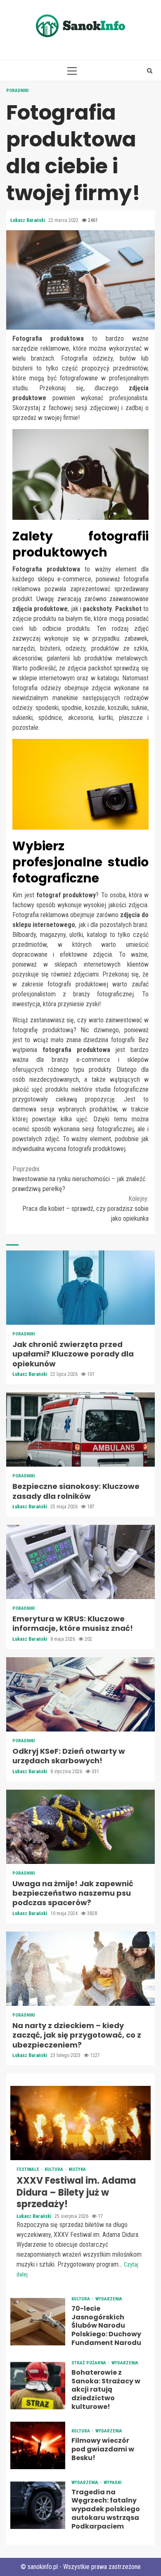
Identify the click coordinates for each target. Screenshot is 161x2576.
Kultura (54, 2169)
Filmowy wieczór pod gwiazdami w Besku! (38, 2445)
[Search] (150, 71)
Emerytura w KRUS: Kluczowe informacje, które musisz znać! (80, 1562)
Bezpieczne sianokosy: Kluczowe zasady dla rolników (80, 1430)
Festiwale (28, 2169)
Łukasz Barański (28, 220)
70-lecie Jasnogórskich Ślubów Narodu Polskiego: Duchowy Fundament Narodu (38, 2322)
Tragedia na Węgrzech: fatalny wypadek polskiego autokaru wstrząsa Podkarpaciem (38, 2505)
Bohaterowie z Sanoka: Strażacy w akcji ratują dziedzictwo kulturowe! (38, 2386)
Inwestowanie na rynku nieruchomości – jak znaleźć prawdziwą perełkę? (79, 1179)
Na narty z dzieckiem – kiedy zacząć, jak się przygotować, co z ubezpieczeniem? (80, 1969)
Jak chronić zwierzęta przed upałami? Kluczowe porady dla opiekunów (80, 1288)
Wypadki (112, 2483)
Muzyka (77, 2169)
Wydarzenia (109, 2299)
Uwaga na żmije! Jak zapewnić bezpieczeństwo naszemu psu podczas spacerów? (80, 1827)
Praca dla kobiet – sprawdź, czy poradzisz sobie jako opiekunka (85, 1209)
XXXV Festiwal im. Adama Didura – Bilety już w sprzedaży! (80, 2123)
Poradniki (17, 91)
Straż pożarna (89, 2363)
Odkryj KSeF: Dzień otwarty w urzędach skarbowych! (80, 1694)
